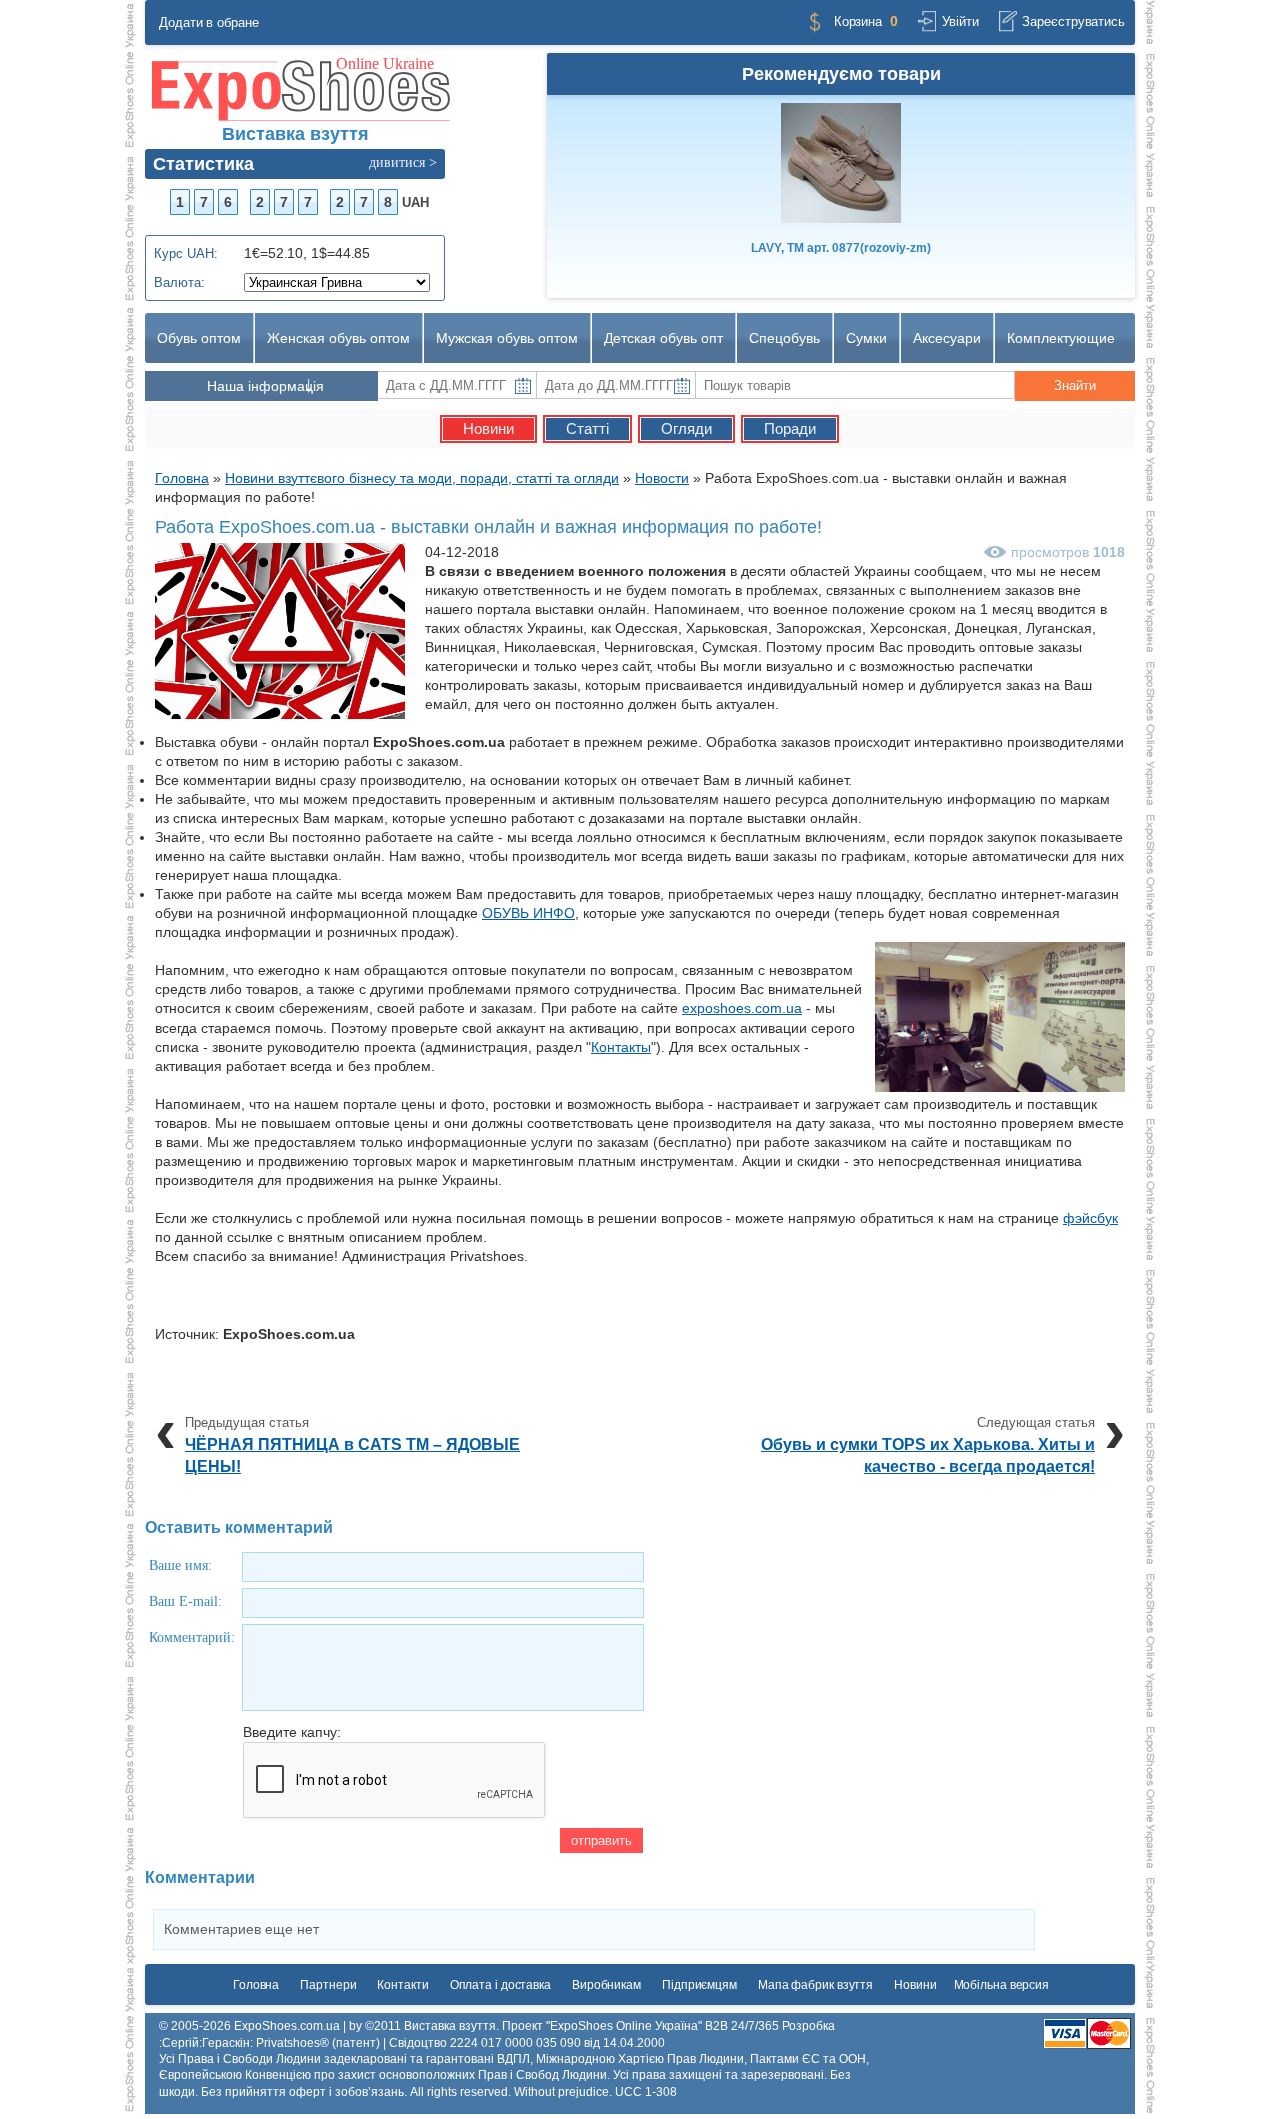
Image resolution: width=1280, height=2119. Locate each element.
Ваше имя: (180, 1565)
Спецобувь (784, 338)
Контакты (621, 1047)
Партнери (328, 1985)
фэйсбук (1090, 1218)
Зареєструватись (1073, 21)
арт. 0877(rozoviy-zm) (841, 248)
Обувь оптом (199, 338)
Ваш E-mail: (185, 1601)
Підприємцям (699, 1985)
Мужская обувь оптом (507, 338)
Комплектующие (1061, 338)
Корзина (858, 21)
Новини (915, 1985)
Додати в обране (209, 22)
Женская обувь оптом (338, 338)
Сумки (866, 338)
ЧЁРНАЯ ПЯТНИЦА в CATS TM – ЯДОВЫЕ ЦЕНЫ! (352, 1455)
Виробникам (606, 1985)
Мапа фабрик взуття (815, 1985)
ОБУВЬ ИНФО (528, 913)
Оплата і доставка (500, 1985)
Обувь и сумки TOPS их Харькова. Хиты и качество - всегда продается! (928, 1455)
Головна (256, 1985)
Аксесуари (947, 338)
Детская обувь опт (663, 338)
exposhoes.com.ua (742, 1008)
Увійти (960, 21)
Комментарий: (192, 1637)
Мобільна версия (1002, 1985)
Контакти (402, 1985)
